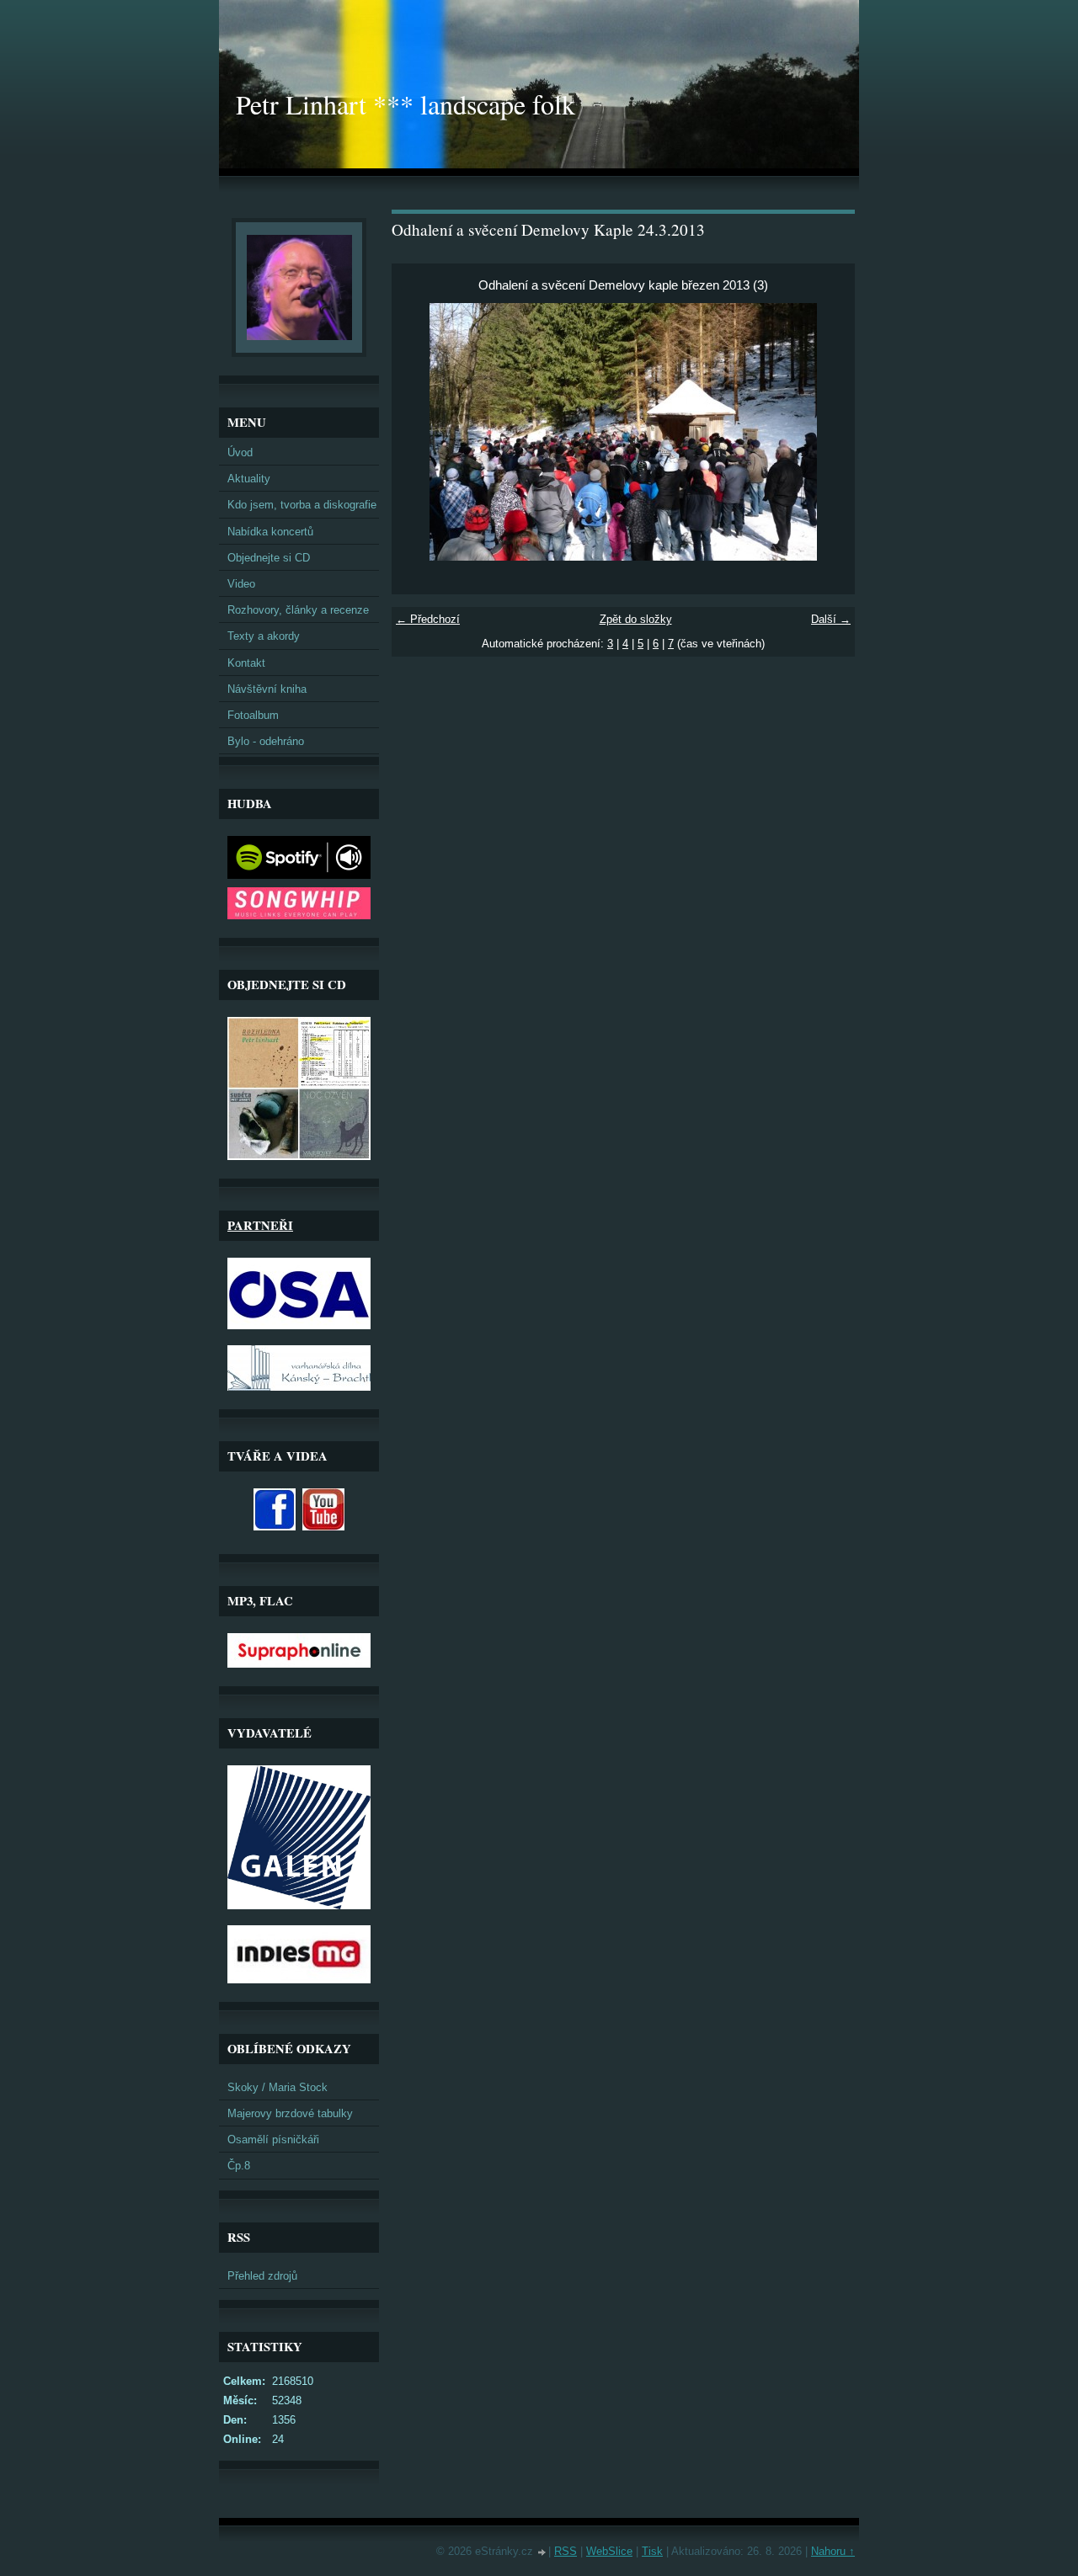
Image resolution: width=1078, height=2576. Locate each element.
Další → (831, 619)
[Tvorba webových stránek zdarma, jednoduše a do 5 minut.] (542, 2553)
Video (241, 584)
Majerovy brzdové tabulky (290, 2113)
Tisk (652, 2551)
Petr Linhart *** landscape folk (406, 104)
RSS (566, 2551)
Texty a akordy (264, 636)
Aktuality (249, 479)
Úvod (240, 452)
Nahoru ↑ (833, 2551)
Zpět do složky (636, 619)
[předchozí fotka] (419, 432)
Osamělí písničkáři (273, 2140)
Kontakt (246, 663)
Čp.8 (239, 2166)
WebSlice (609, 2551)
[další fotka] (827, 432)
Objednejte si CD (269, 558)
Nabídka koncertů (270, 532)
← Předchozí (428, 619)
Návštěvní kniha (267, 689)
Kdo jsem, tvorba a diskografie (302, 505)
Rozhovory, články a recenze (298, 610)
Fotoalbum (253, 715)
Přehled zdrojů (262, 2276)
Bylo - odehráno (266, 741)
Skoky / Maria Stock (278, 2087)
